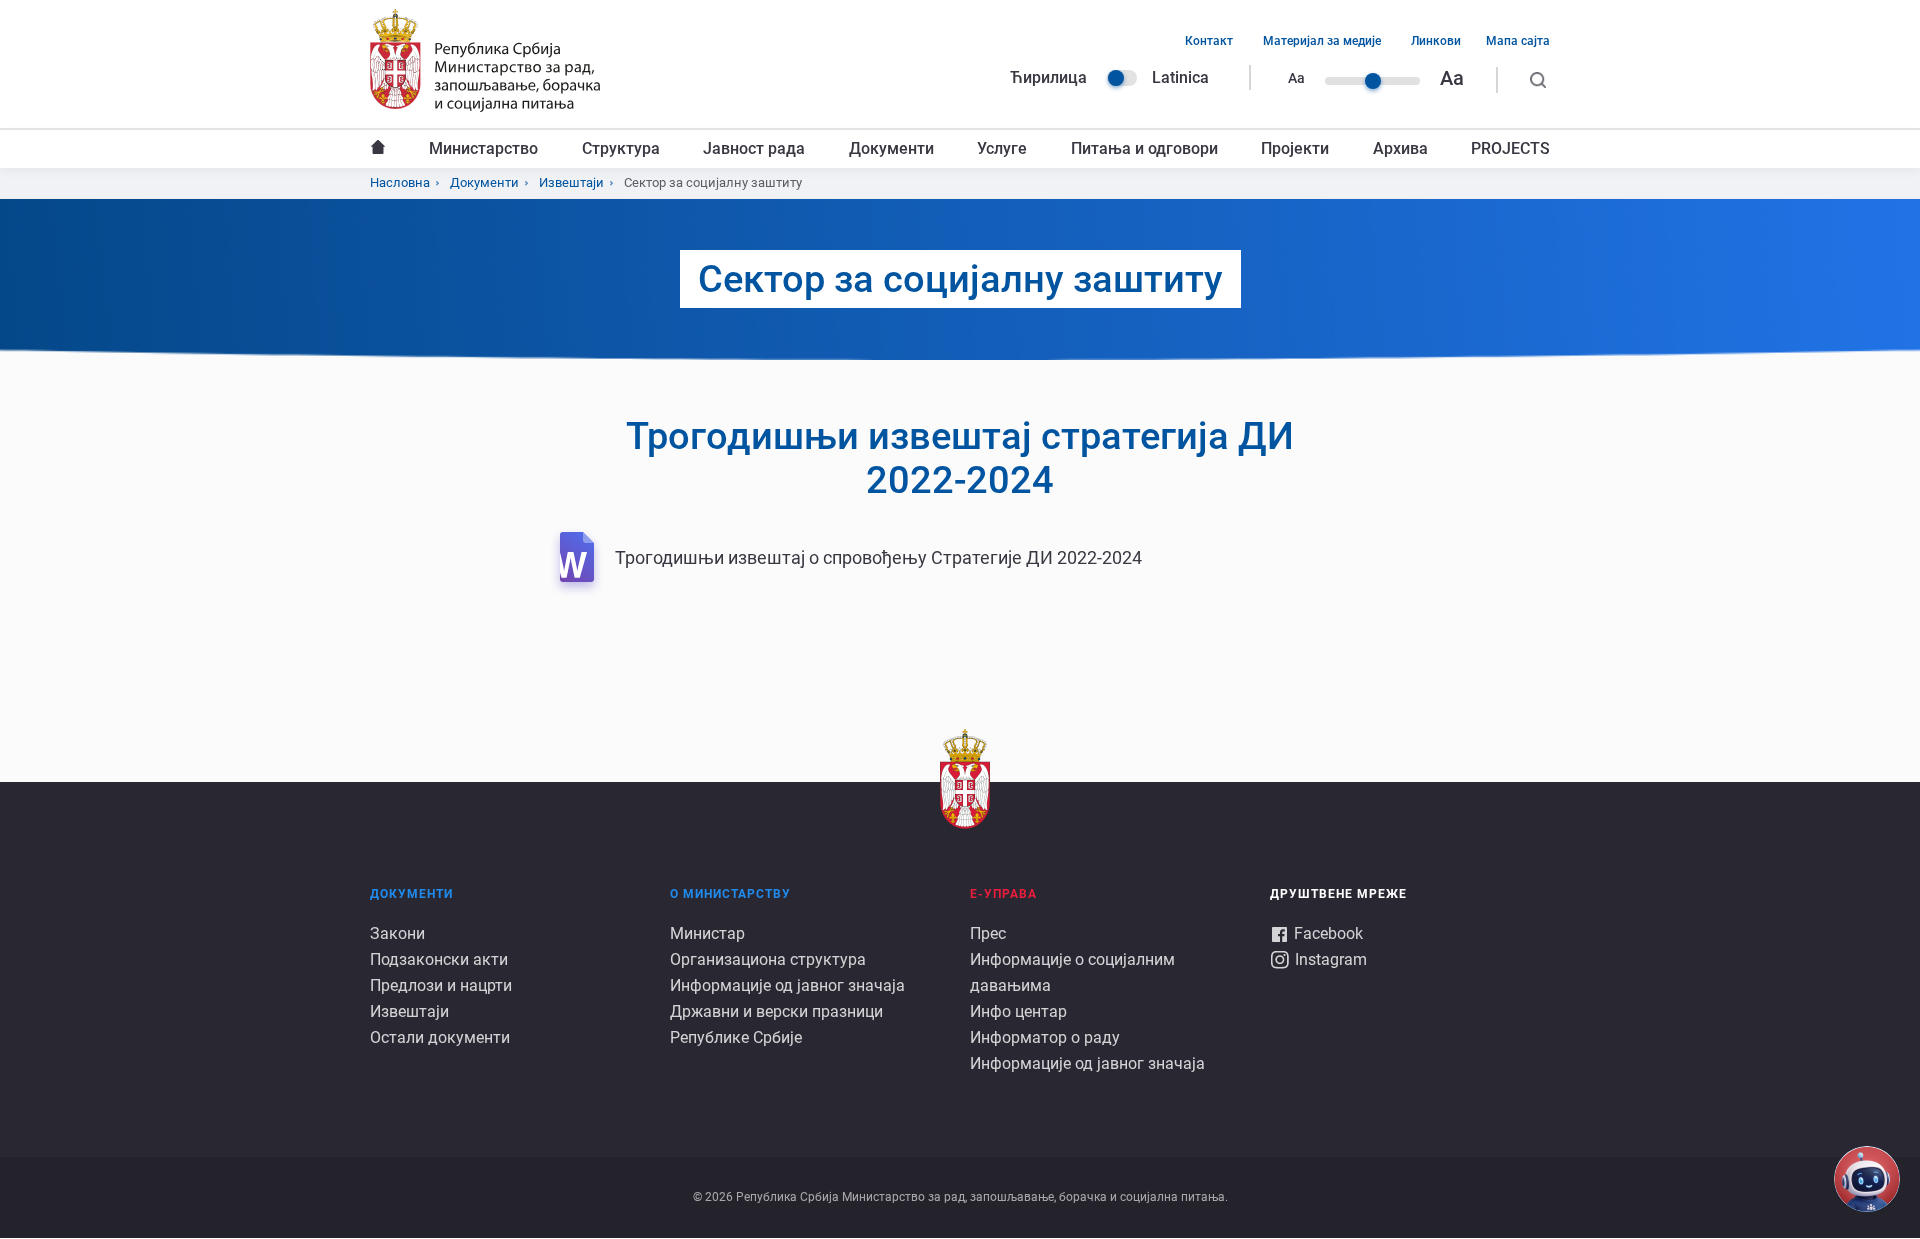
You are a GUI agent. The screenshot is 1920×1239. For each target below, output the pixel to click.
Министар (707, 933)
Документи (891, 148)
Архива (1400, 148)
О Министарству (730, 894)
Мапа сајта (1518, 41)
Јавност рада (754, 148)
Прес (988, 933)
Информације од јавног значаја (787, 985)
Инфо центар (1018, 1011)
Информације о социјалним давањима (1072, 972)
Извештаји (571, 182)
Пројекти (1295, 148)
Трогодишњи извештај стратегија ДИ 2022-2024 (960, 458)
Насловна (378, 149)
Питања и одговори (1144, 148)
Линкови (1436, 41)
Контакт (1209, 41)
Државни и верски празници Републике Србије (776, 1024)
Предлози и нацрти (441, 985)
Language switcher (1122, 78)
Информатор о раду (1045, 1037)
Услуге (1002, 148)
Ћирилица (1048, 77)
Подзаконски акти (439, 959)
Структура (621, 148)
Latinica (1180, 77)
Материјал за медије (1322, 41)
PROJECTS (1510, 148)
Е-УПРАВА (1003, 894)
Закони (397, 933)
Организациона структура (768, 959)
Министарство (483, 148)
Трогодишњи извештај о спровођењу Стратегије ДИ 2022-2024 (878, 557)
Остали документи (440, 1037)
